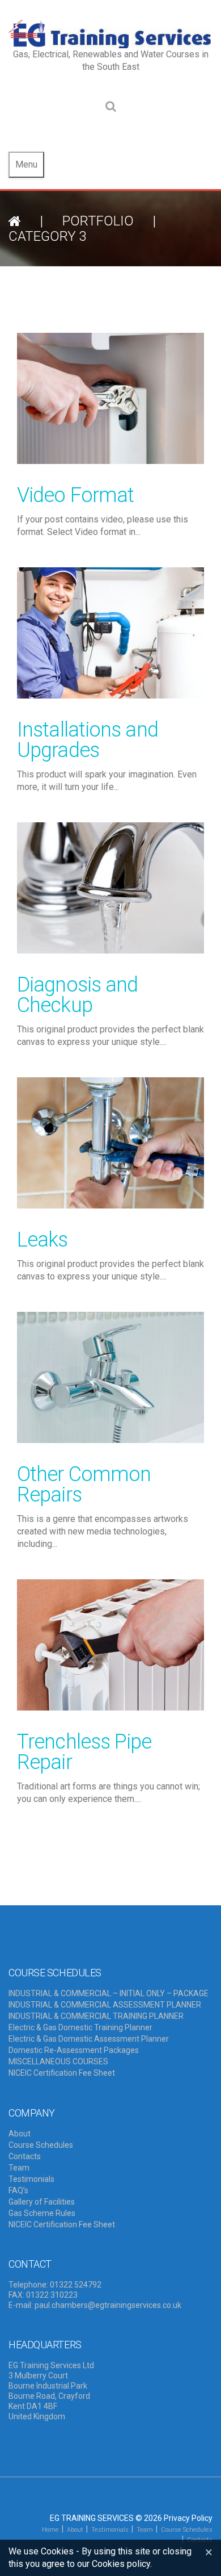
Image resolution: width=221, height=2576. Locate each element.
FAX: (16, 2295)
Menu (26, 164)
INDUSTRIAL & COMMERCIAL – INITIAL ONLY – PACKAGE (109, 1993)
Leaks (42, 1240)
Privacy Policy (188, 2518)
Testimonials (31, 2179)
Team (19, 2168)
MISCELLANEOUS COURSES (58, 2061)
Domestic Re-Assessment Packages (74, 2050)
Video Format (75, 495)
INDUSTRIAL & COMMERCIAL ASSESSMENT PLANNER (105, 2005)
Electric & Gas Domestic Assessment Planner (89, 2039)
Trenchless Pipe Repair (84, 1752)
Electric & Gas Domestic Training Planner (80, 2027)
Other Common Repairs (84, 1484)
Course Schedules (41, 2145)
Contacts (25, 2156)
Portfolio (98, 221)
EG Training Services (92, 2518)
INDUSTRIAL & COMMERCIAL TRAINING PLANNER (96, 2016)
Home (50, 2530)
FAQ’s (18, 2190)
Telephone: (28, 2285)
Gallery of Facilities (42, 2202)
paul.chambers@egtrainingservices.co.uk (108, 2305)
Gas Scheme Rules (42, 2213)
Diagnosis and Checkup (77, 995)
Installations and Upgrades (88, 740)
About (20, 2134)
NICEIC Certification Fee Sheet (62, 2073)
